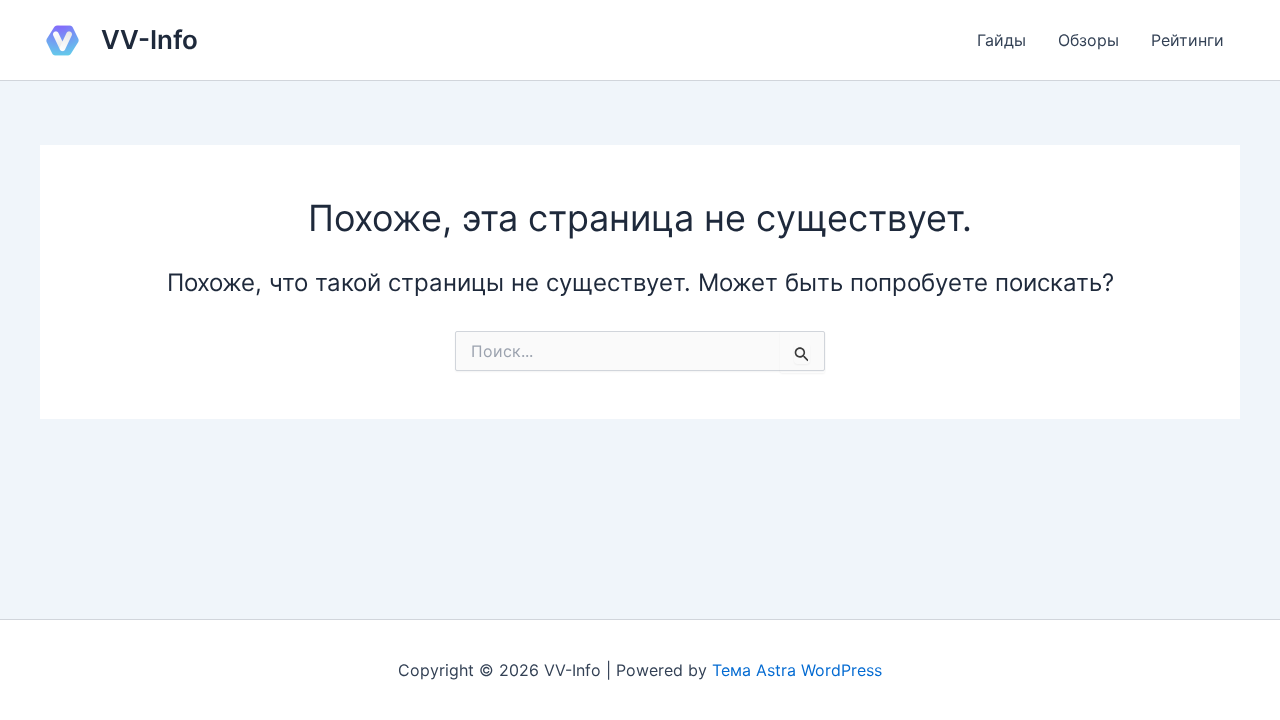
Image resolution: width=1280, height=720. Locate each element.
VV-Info (149, 39)
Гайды (1001, 40)
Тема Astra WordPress (797, 670)
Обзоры (1088, 40)
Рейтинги (1187, 40)
